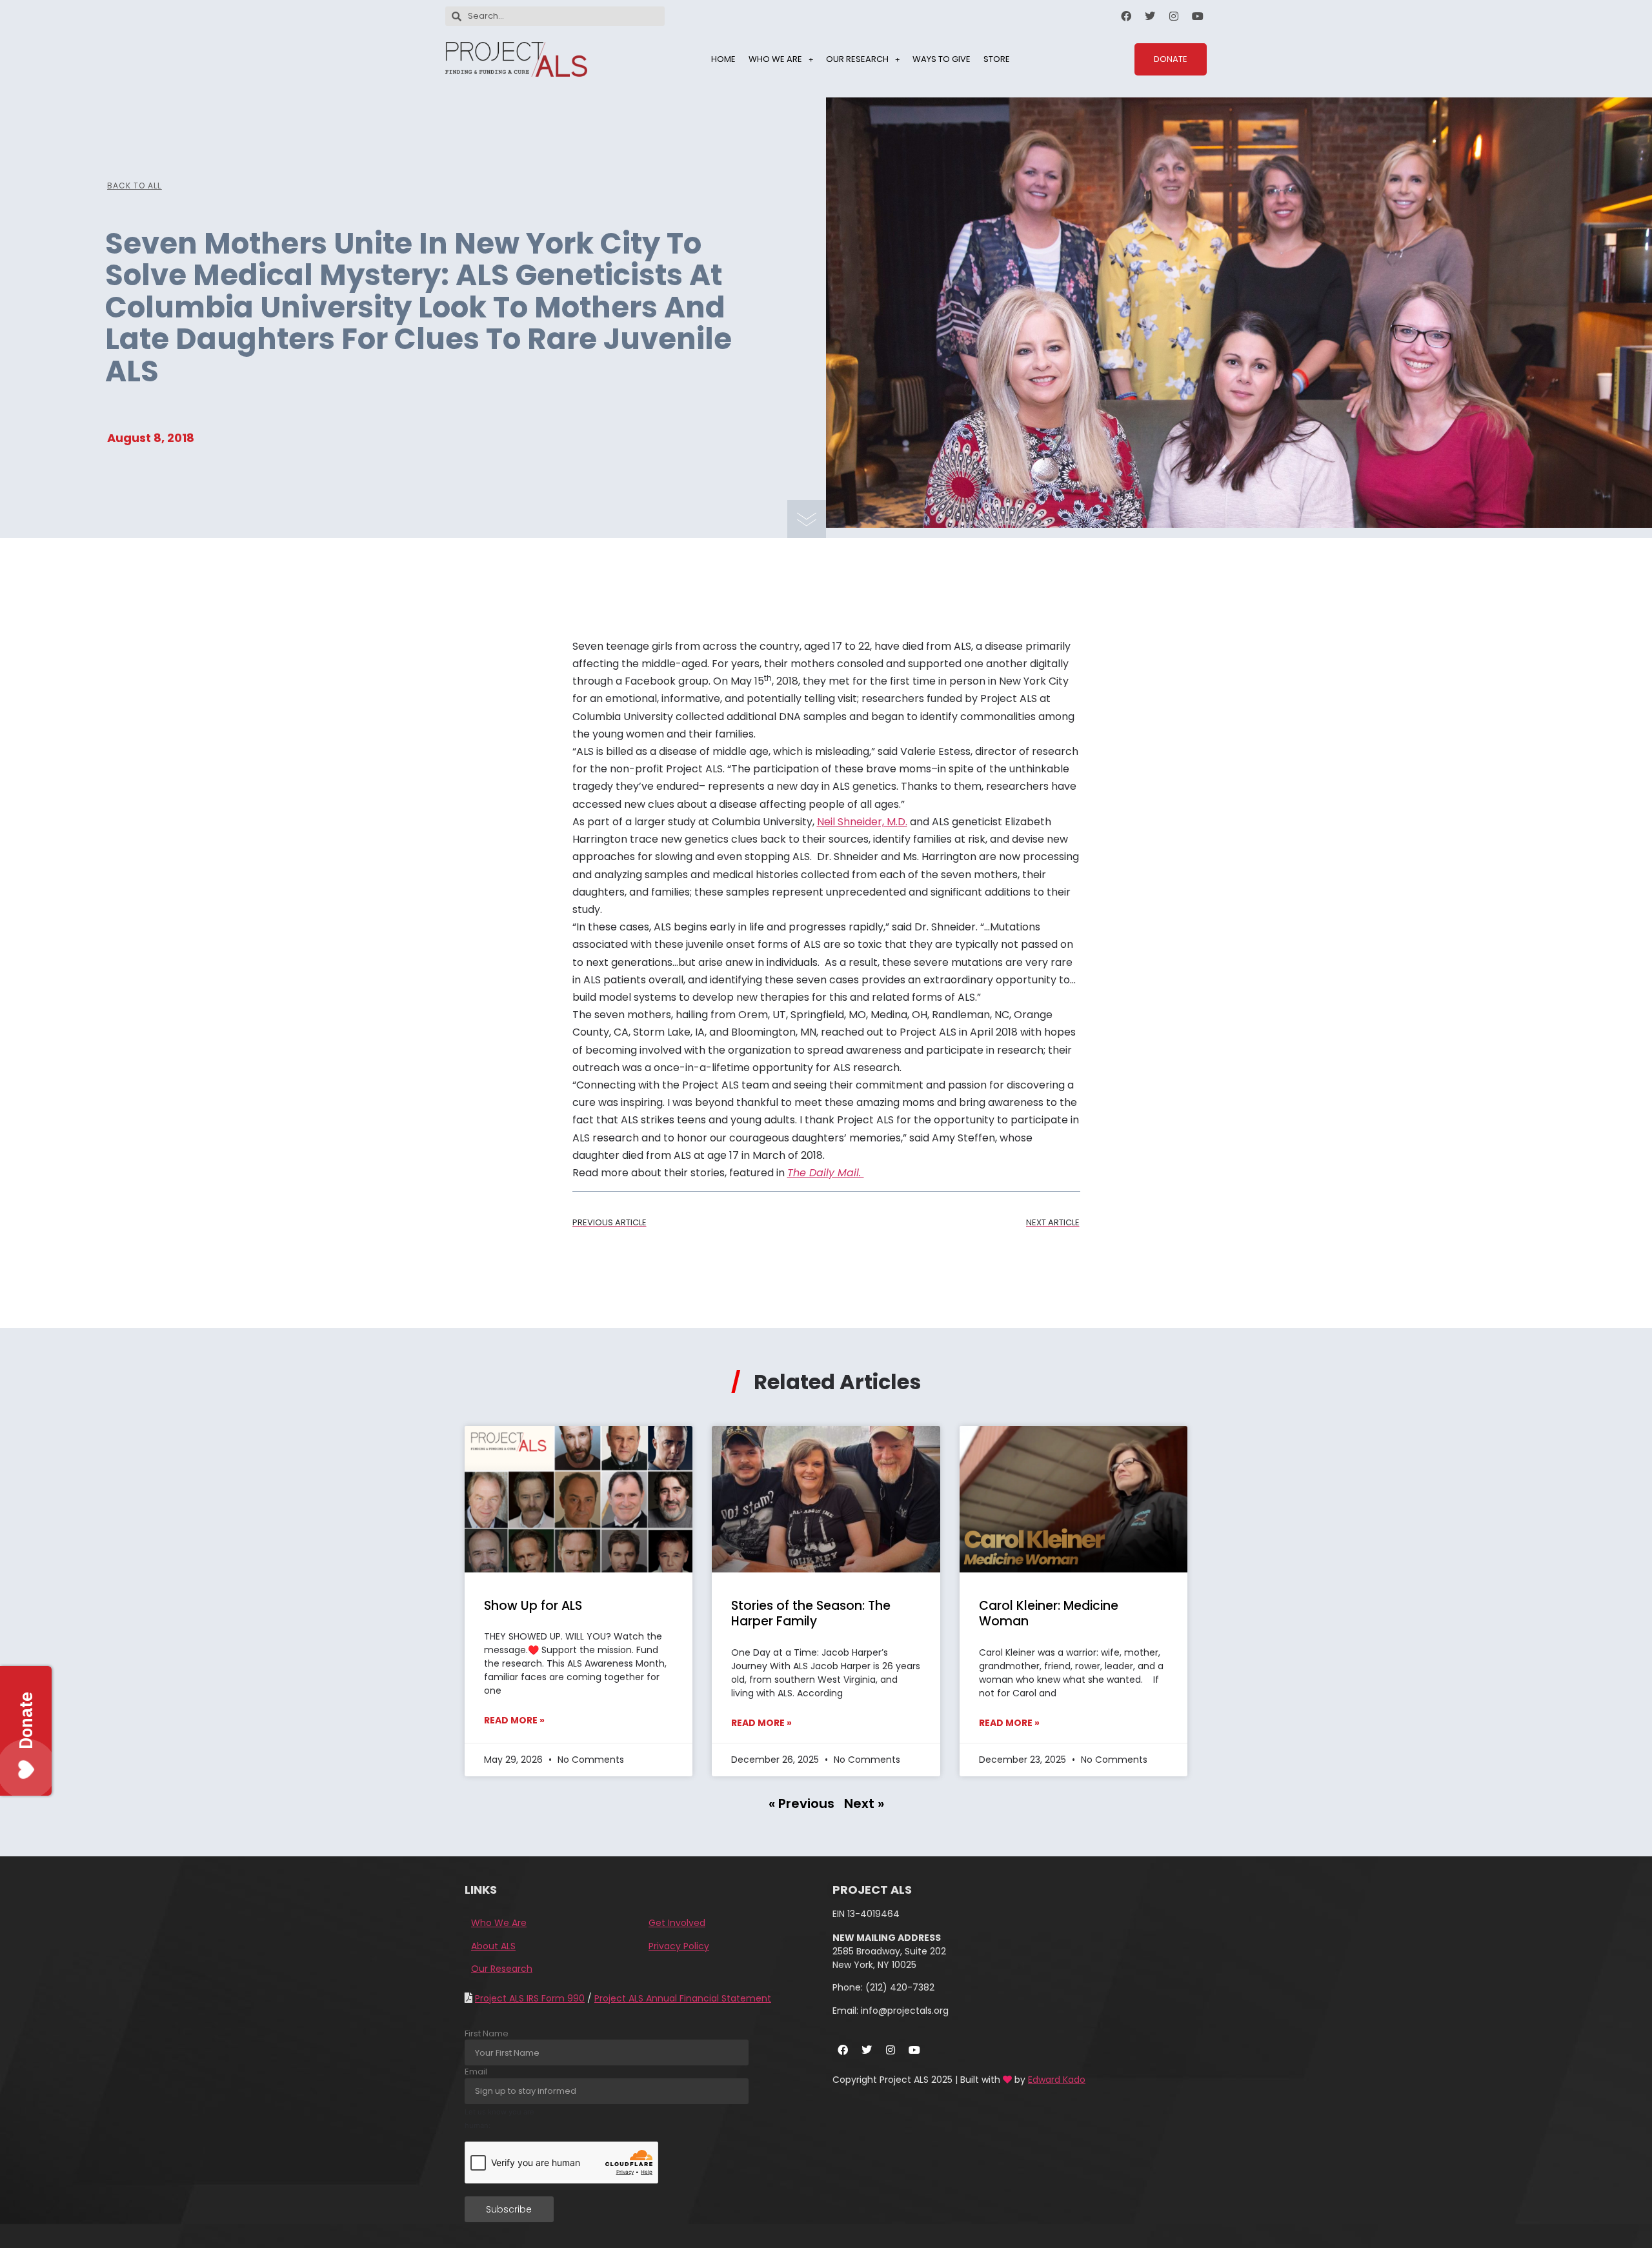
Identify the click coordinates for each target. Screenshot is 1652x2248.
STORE (997, 59)
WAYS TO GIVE (942, 59)
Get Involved (677, 1923)
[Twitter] (1150, 16)
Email (476, 2072)
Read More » (514, 1720)
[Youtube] (1198, 16)
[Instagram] (1174, 16)
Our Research (502, 1969)
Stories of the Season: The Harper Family (811, 1614)
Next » (864, 1803)
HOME (723, 59)
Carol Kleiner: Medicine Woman (1049, 1614)
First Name (487, 2033)
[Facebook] (1126, 16)
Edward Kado (1057, 2080)
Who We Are (499, 1923)
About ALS (493, 1946)
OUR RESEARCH (857, 59)
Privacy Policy (679, 1946)
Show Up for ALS (533, 1606)
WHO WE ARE (775, 59)
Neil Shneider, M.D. (862, 822)
